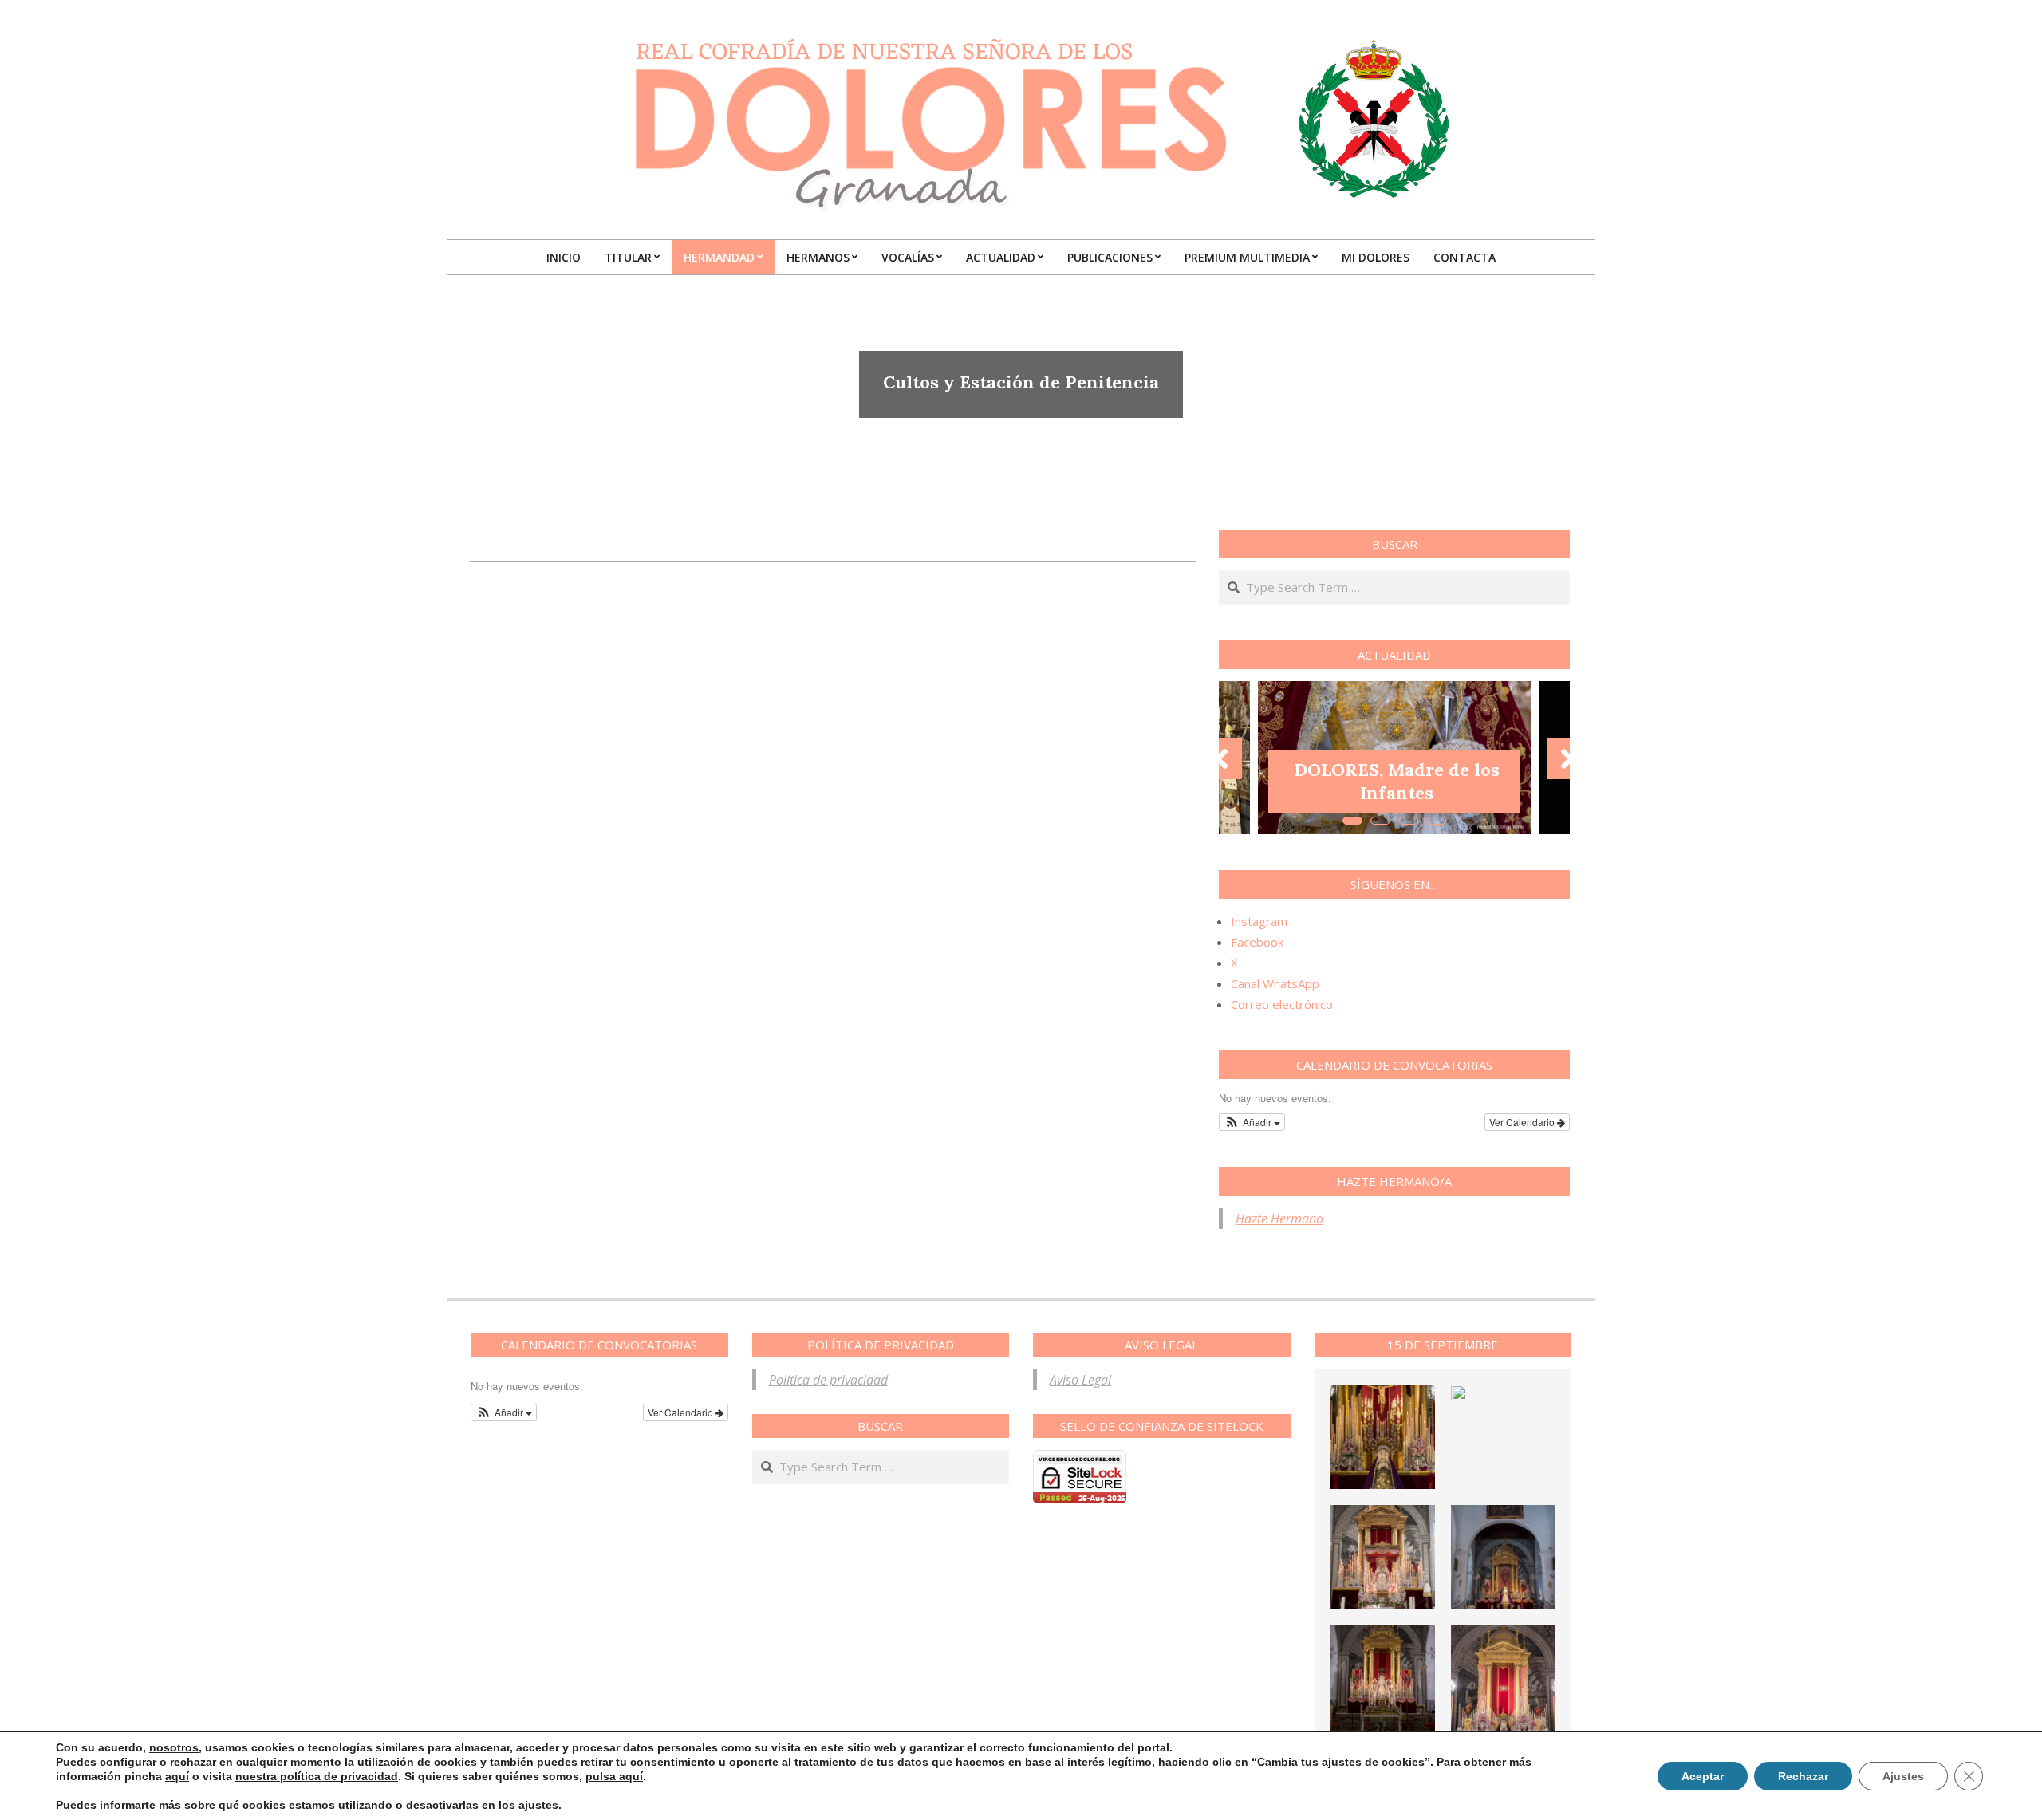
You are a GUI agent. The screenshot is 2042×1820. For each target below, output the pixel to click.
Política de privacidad (828, 1380)
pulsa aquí (614, 1776)
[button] (1252, 1122)
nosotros (174, 1747)
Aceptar (1703, 1776)
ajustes (538, 1805)
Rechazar (1803, 1776)
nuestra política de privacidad (317, 1776)
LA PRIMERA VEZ (1397, 793)
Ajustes (1903, 1776)
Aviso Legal (1080, 1380)
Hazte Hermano (1279, 1219)
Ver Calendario (1523, 1122)
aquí (177, 1776)
